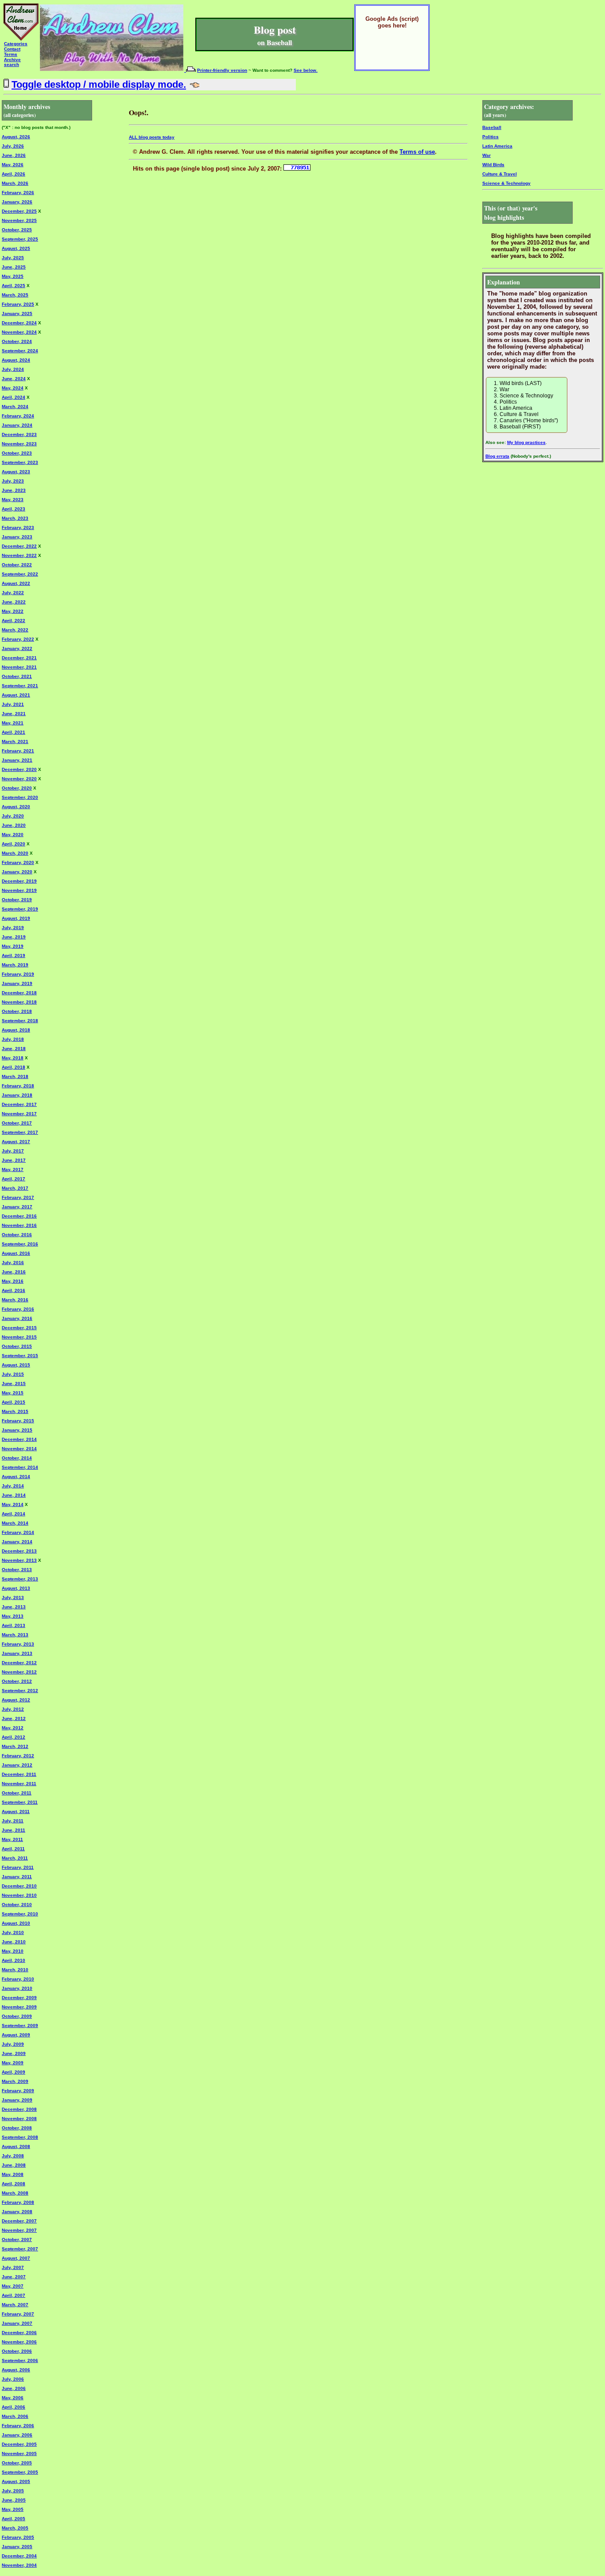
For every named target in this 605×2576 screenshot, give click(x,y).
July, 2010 (13, 1932)
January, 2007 (17, 2323)
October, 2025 (17, 230)
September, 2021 (20, 686)
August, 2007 (16, 2258)
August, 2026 (16, 137)
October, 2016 (17, 1235)
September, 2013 (20, 1579)
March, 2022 (15, 630)
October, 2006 (17, 2351)
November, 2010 (19, 1895)
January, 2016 (17, 1318)
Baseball (492, 127)
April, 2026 (14, 174)
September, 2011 (20, 1802)
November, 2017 (19, 1114)
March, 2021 (15, 741)
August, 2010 (16, 1923)
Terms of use (417, 152)
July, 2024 (13, 369)
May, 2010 (13, 1951)
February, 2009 (18, 2091)
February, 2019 (18, 974)
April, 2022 (14, 621)
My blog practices (526, 442)
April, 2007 (14, 2295)
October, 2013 (17, 1570)
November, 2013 (19, 1560)
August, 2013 (16, 1588)
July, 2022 (13, 593)
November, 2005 (19, 2453)
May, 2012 (13, 1728)
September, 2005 (20, 2472)
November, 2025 (19, 220)
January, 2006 (17, 2435)
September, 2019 (20, 909)
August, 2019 (16, 918)
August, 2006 (16, 2370)
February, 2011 (18, 1867)
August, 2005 (16, 2481)
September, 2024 (20, 351)
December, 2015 (19, 1328)
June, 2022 (14, 602)
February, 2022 (18, 639)
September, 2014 (20, 1467)
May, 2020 (13, 835)
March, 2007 (15, 2305)
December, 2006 (19, 2333)
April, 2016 (14, 1290)
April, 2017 (14, 1179)
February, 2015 (18, 1421)
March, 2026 (15, 183)
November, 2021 (19, 667)
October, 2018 (17, 1011)
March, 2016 (15, 1300)
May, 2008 (13, 2174)
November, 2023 (19, 444)
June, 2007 (14, 2277)
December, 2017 (19, 1104)
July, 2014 (13, 1486)
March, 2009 (15, 2081)
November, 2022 (19, 555)
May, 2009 (13, 2063)
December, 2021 (19, 658)
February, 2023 (18, 527)
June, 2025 (14, 267)
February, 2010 (18, 1979)
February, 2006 (18, 2426)
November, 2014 (19, 1449)
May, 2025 (13, 276)
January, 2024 (17, 425)
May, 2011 (12, 1839)
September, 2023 (20, 462)
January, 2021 (17, 760)
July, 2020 (13, 816)
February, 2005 (18, 2537)
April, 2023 (14, 509)
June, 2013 (14, 1607)
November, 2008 (19, 2119)
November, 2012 (19, 1672)
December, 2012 (19, 1663)
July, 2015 (13, 1374)
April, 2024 (14, 397)
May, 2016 (13, 1281)
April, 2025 (14, 286)
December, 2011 (19, 1774)
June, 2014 (14, 1495)
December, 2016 (19, 1216)
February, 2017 (18, 1197)
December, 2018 (19, 993)
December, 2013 (19, 1551)
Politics (491, 137)
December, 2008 (19, 2109)
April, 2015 (14, 1402)
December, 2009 (19, 1998)
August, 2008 (16, 2146)
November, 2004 (19, 2565)
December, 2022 (19, 546)
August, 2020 (16, 807)
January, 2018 (17, 1095)
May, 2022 (13, 611)
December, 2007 (19, 2221)
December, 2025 (19, 211)
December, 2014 (19, 1439)
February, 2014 (18, 1532)
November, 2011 (19, 1784)
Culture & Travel (500, 174)
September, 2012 (20, 1691)
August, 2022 (16, 583)
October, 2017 (17, 1123)
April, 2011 (13, 1849)
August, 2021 (16, 695)
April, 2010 (14, 1960)
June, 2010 (14, 1942)
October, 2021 (17, 676)
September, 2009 (20, 2025)
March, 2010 (15, 1970)
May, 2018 (13, 1058)
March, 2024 (15, 407)
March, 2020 (15, 853)
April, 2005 (14, 2519)
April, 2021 (14, 732)
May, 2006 (13, 2398)
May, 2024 (13, 388)
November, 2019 (19, 890)
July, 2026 (13, 146)
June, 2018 (14, 1049)
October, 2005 (17, 2463)
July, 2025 (13, 258)
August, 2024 (16, 360)
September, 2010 (20, 1914)
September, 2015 (20, 1356)
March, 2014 (15, 1523)
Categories (16, 44)
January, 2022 (17, 648)
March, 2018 (15, 1076)
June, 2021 (14, 714)
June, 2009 (14, 2053)
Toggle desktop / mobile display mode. (99, 84)
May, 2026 (13, 165)
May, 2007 (13, 2286)
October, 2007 (17, 2239)
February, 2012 (18, 1756)
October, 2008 (17, 2128)
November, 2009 (19, 2007)
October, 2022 (17, 565)
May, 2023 (13, 500)
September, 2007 (20, 2249)
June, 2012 (14, 1718)
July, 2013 (13, 1597)
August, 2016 (16, 1253)
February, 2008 (18, 2202)
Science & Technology (506, 183)
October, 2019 (17, 900)
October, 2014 (17, 1458)
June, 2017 (14, 1160)
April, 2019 (14, 955)
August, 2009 (16, 2035)
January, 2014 (17, 1542)
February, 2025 (18, 304)
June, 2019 (14, 937)
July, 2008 (13, 2156)
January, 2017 (17, 1207)
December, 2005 (19, 2444)
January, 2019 (17, 983)
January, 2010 (17, 1988)
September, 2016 (20, 1244)
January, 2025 (17, 313)
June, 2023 (14, 490)
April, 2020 (14, 844)
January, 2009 (17, 2100)
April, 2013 (14, 1625)
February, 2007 (18, 2314)
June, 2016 (14, 1272)
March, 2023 (15, 518)
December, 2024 (19, 323)
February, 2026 (18, 193)
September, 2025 (20, 239)
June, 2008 (14, 2165)
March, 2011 (15, 1858)
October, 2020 (17, 788)
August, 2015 (16, 1365)
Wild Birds (493, 165)
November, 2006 (19, 2342)
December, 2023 (19, 434)
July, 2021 (13, 704)
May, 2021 (13, 723)
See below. (306, 70)
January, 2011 (17, 1877)
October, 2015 (17, 1346)
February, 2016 (18, 1309)
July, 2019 (13, 928)
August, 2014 (16, 1477)
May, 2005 (13, 2509)
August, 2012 (16, 1700)
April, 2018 (14, 1067)
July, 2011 (13, 1821)
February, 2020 (18, 862)
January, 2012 (17, 1765)
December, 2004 (19, 2556)
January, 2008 (17, 2212)
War (487, 155)
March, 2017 (15, 1188)
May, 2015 (13, 1393)
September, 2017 (20, 1132)
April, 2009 (14, 2072)
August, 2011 (16, 1811)
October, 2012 (17, 1681)
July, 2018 (13, 1039)
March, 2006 (15, 2416)
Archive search (12, 62)
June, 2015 (14, 1383)
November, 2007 (19, 2230)
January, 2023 (17, 537)
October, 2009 (17, 2016)
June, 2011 (14, 1830)
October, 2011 (17, 1793)
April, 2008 (14, 2184)
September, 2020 (20, 797)
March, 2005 (15, 2528)
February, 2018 (18, 1086)
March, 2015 (15, 1411)
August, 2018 (16, 1030)
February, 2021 (18, 751)
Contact (12, 49)
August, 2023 (16, 472)
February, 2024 (18, 416)
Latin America (497, 146)
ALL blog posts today (152, 137)
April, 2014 (14, 1514)
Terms (11, 54)
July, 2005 (13, 2491)
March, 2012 (15, 1746)
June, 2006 (14, 2388)
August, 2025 (16, 248)
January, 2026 (17, 202)
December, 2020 (19, 769)
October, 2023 (17, 453)
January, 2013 (17, 1653)
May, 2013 (13, 1616)
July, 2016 (13, 1263)
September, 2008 (20, 2137)
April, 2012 (14, 1737)
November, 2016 (19, 1225)
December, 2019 (19, 881)
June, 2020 (14, 825)
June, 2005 (14, 2500)
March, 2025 (15, 295)
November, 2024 (19, 332)
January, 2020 (17, 872)
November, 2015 (19, 1337)
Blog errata (497, 456)
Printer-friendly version (222, 70)
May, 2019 (13, 946)
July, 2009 (13, 2044)
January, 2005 (17, 2547)
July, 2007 (13, 2267)
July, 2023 (13, 481)
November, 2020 (19, 779)
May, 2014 (13, 1504)
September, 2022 (20, 574)
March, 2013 (15, 1635)
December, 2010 (19, 1886)
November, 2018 (19, 1002)
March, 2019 (15, 965)
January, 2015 (17, 1430)
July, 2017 (13, 1151)
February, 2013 (18, 1644)
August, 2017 (16, 1142)
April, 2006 (14, 2407)
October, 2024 (17, 341)
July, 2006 (13, 2379)
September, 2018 (20, 1021)
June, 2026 (14, 155)
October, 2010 (17, 1905)
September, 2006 (20, 2360)
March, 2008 (15, 2193)
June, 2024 (14, 379)
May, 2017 (13, 1169)
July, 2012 (13, 1709)
